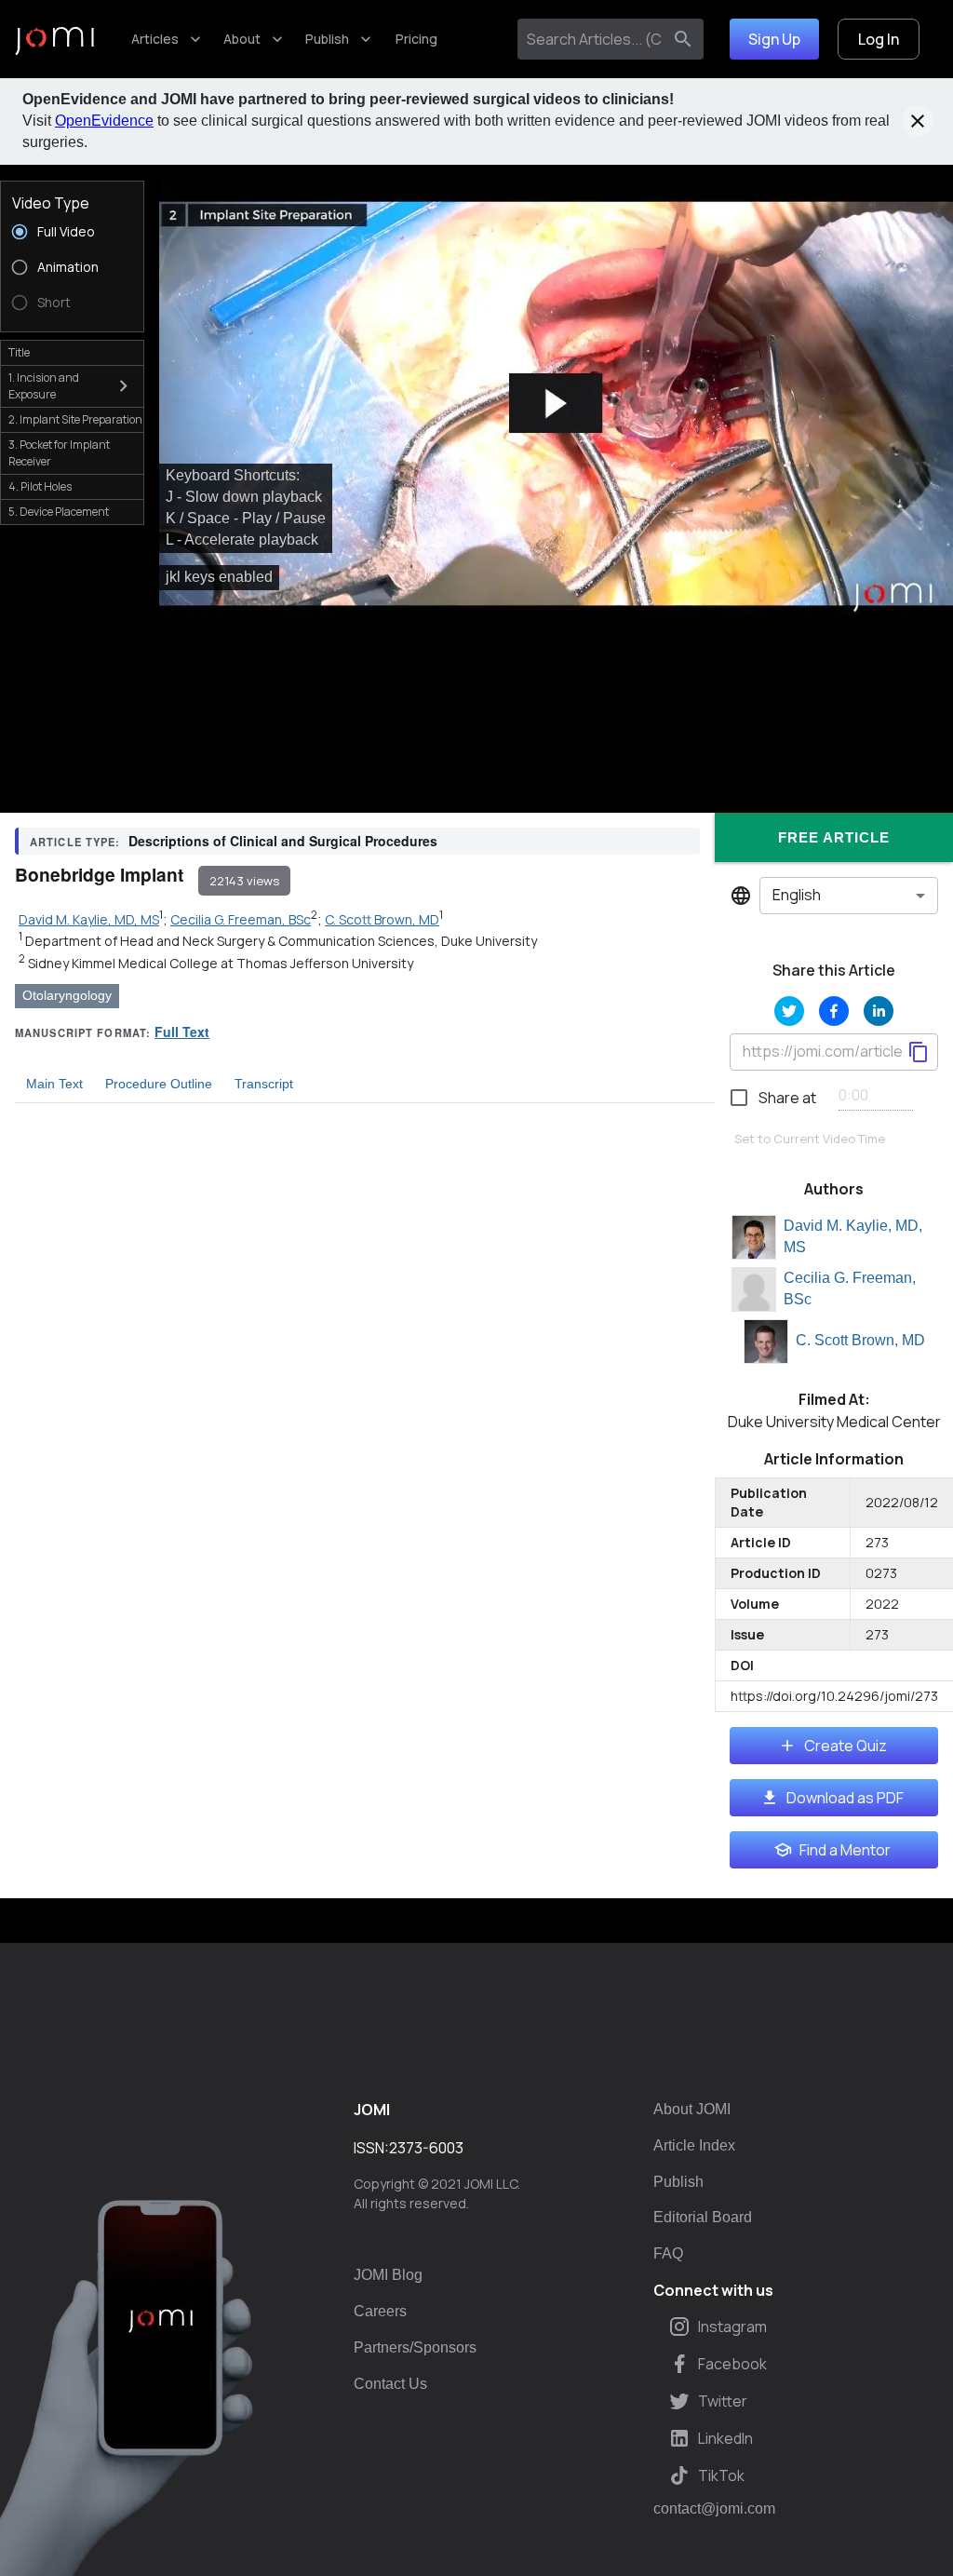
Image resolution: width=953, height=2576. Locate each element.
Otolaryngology (67, 995)
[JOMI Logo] (54, 40)
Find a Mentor (845, 1850)
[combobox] (593, 39)
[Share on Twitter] (789, 1011)
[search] (683, 39)
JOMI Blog (388, 2275)
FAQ (668, 2253)
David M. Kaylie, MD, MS (853, 1236)
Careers (380, 2311)
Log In (879, 39)
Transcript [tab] (264, 1084)
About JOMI (692, 2109)
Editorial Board (703, 2217)
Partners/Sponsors (415, 2347)
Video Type (51, 203)
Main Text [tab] (54, 1084)
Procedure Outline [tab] (159, 1084)
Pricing (416, 39)
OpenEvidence (104, 121)
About (242, 39)
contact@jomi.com (714, 2509)
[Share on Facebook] (834, 1011)
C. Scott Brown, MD (860, 1340)
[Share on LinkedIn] (879, 1011)
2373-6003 (426, 2148)
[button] (556, 404)
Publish (327, 39)
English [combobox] (797, 895)
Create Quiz (846, 1746)
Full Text (182, 1032)
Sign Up (774, 39)
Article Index (694, 2145)
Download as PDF (845, 1798)
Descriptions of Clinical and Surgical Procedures (283, 841)
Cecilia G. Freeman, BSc (850, 1288)
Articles (155, 39)
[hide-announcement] (918, 121)
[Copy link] (919, 1052)
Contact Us (390, 2384)
